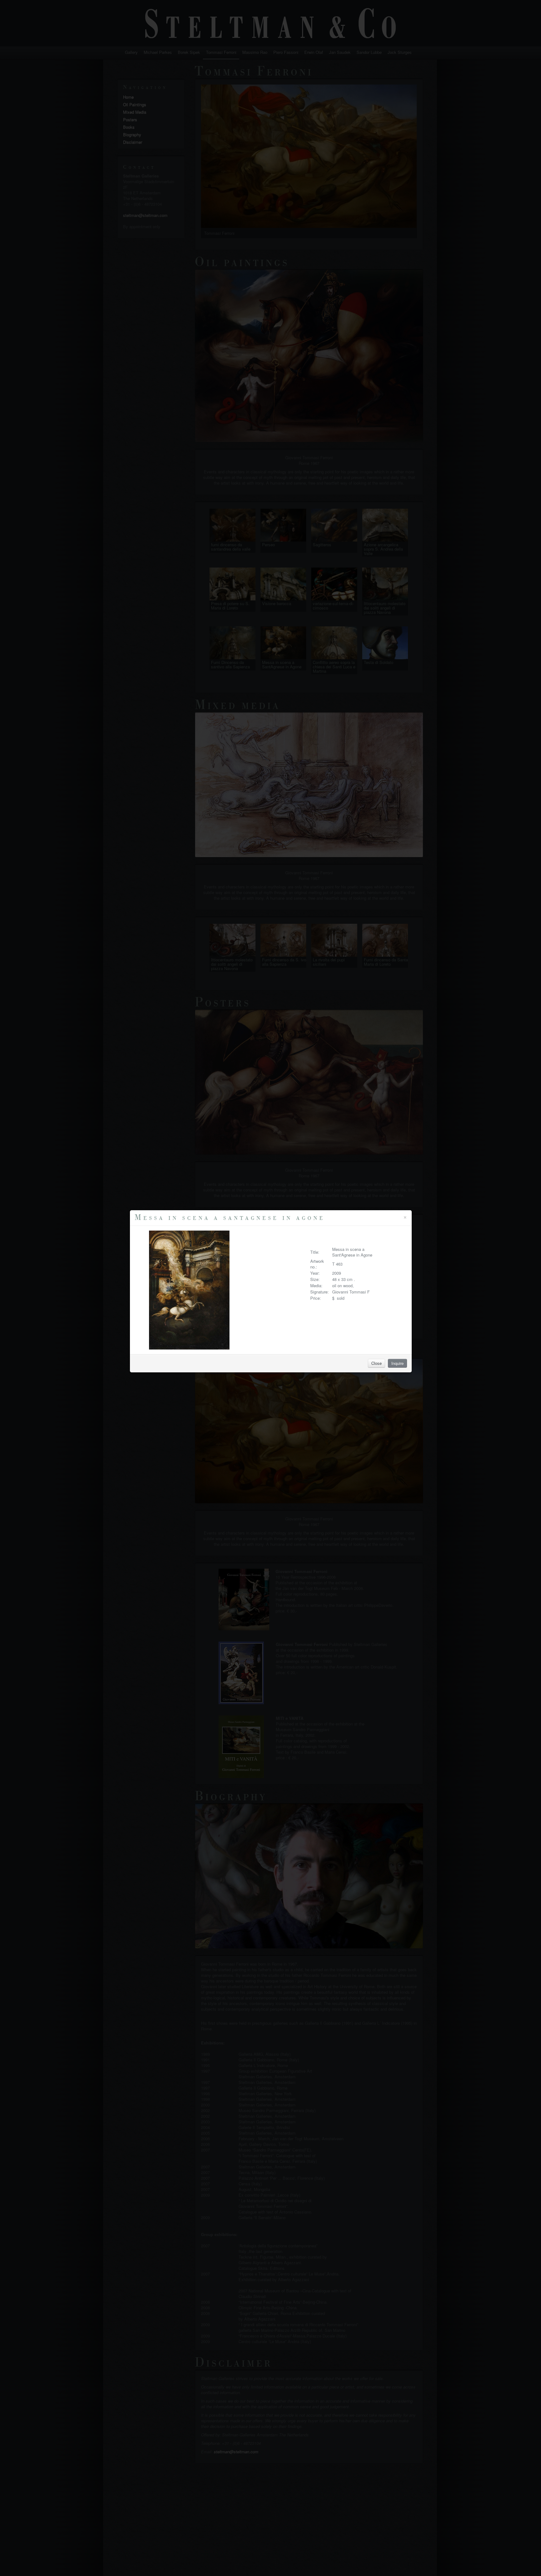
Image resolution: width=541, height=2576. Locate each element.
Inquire (397, 1363)
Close (376, 1363)
